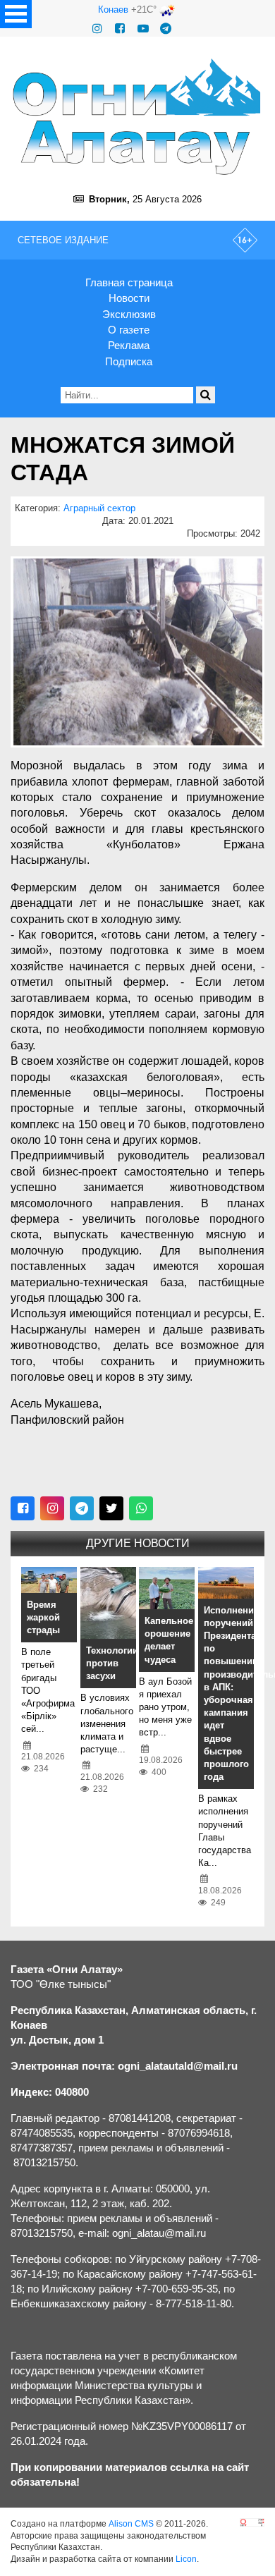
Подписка (129, 361)
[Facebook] (120, 29)
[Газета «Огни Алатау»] (137, 117)
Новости (129, 298)
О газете (129, 330)
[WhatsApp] (141, 1508)
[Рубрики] (16, 14)
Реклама (129, 345)
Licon (186, 2559)
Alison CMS (131, 2524)
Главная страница (129, 282)
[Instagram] (97, 29)
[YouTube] (143, 29)
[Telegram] (166, 29)
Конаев (113, 10)
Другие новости (138, 1543)
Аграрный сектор (99, 508)
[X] (111, 1508)
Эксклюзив (129, 314)
